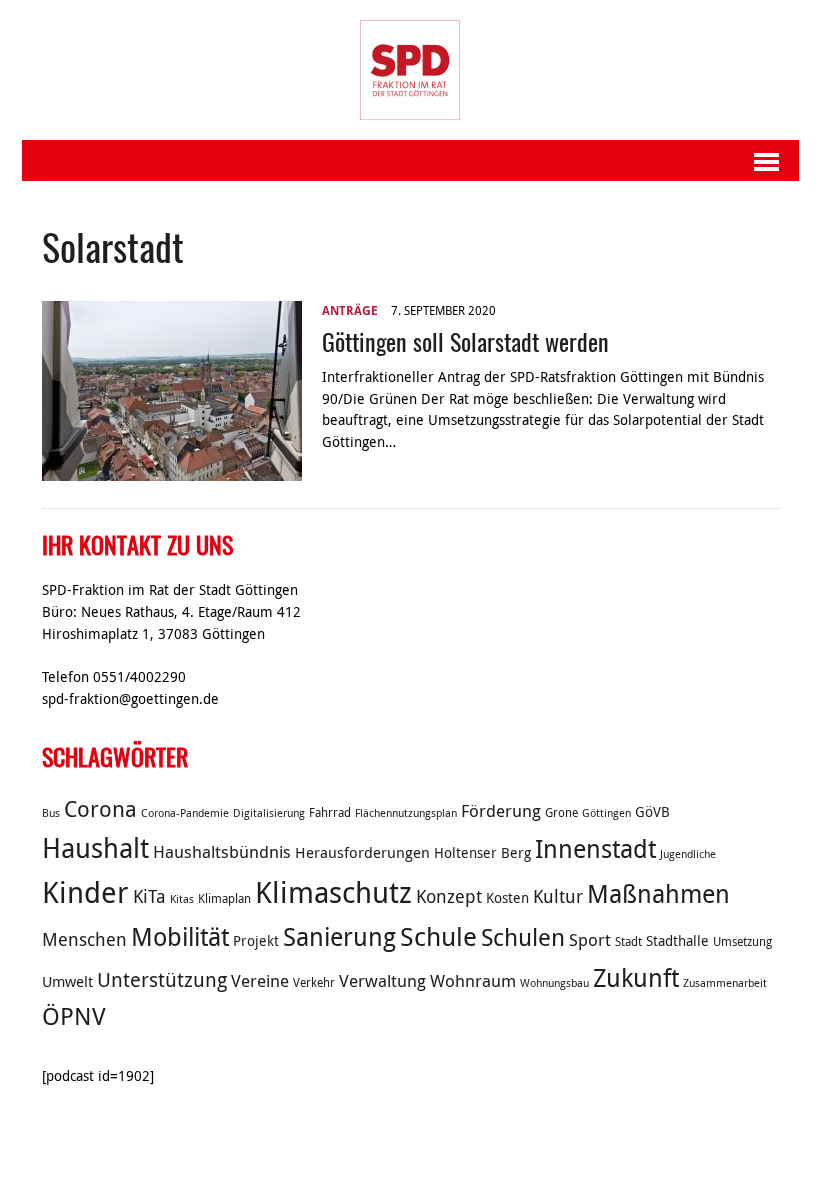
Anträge (350, 310)
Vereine (260, 981)
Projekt (256, 941)
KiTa (149, 896)
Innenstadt (595, 848)
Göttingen (606, 813)
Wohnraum (473, 981)
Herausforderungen (362, 852)
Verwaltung (382, 981)
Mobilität (180, 936)
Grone (561, 812)
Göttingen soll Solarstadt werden (465, 341)
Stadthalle (677, 941)
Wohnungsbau (554, 983)
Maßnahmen (658, 893)
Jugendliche (688, 854)
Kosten (507, 898)
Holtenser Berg (482, 853)
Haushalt (95, 848)
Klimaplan (224, 898)
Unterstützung (162, 979)
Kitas (182, 899)
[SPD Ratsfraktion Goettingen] (410, 70)
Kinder (85, 892)
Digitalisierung (269, 813)
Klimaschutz (333, 892)
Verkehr (314, 982)
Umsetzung (742, 941)
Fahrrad (330, 812)
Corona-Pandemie (185, 813)
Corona (100, 808)
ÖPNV (74, 1016)
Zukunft (636, 977)
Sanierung (339, 936)
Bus (51, 813)
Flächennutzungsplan (406, 813)
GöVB (652, 812)
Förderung (501, 811)
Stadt (628, 941)
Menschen (84, 939)
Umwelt (67, 981)
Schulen (523, 937)
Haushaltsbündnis (222, 852)
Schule (438, 936)
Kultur (558, 896)
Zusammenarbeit (725, 983)
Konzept (449, 896)
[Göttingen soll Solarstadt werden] (172, 470)
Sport (590, 940)
